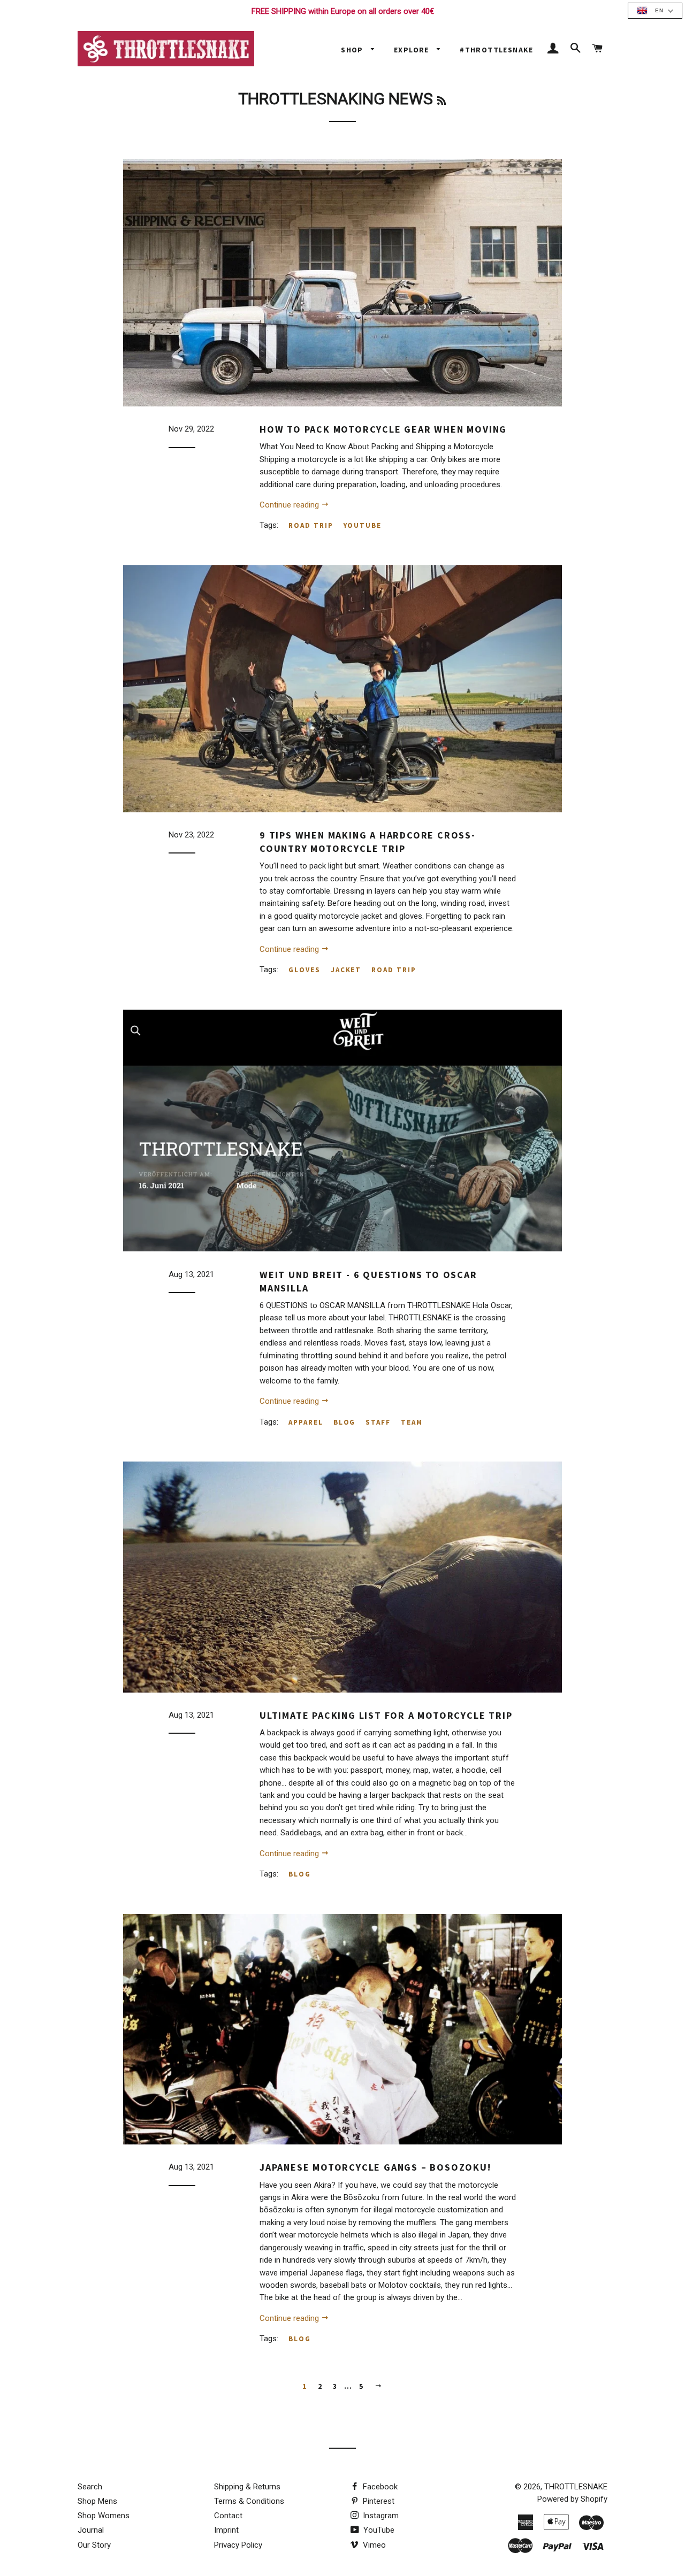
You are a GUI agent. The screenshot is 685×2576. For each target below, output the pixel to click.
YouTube (378, 2530)
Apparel (306, 1422)
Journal (91, 2530)
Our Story (94, 2545)
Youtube (363, 525)
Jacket (346, 970)
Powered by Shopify (572, 2499)
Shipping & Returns (247, 2487)
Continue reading (290, 505)
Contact (228, 2516)
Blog (345, 1422)
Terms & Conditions (249, 2501)
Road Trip (311, 525)
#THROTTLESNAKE (497, 50)
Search (90, 2487)
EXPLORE (413, 50)
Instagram (380, 2516)
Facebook (379, 2487)
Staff (378, 1422)
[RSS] (442, 101)
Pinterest (378, 2501)
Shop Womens (104, 2516)
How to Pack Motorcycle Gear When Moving (383, 429)
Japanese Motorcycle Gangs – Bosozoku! (375, 2167)
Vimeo (373, 2545)
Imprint (226, 2530)
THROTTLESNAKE (576, 2487)
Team (412, 1422)
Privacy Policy (238, 2545)
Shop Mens (97, 2501)
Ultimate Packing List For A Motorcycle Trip (386, 1715)
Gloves (305, 970)
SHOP (353, 50)
